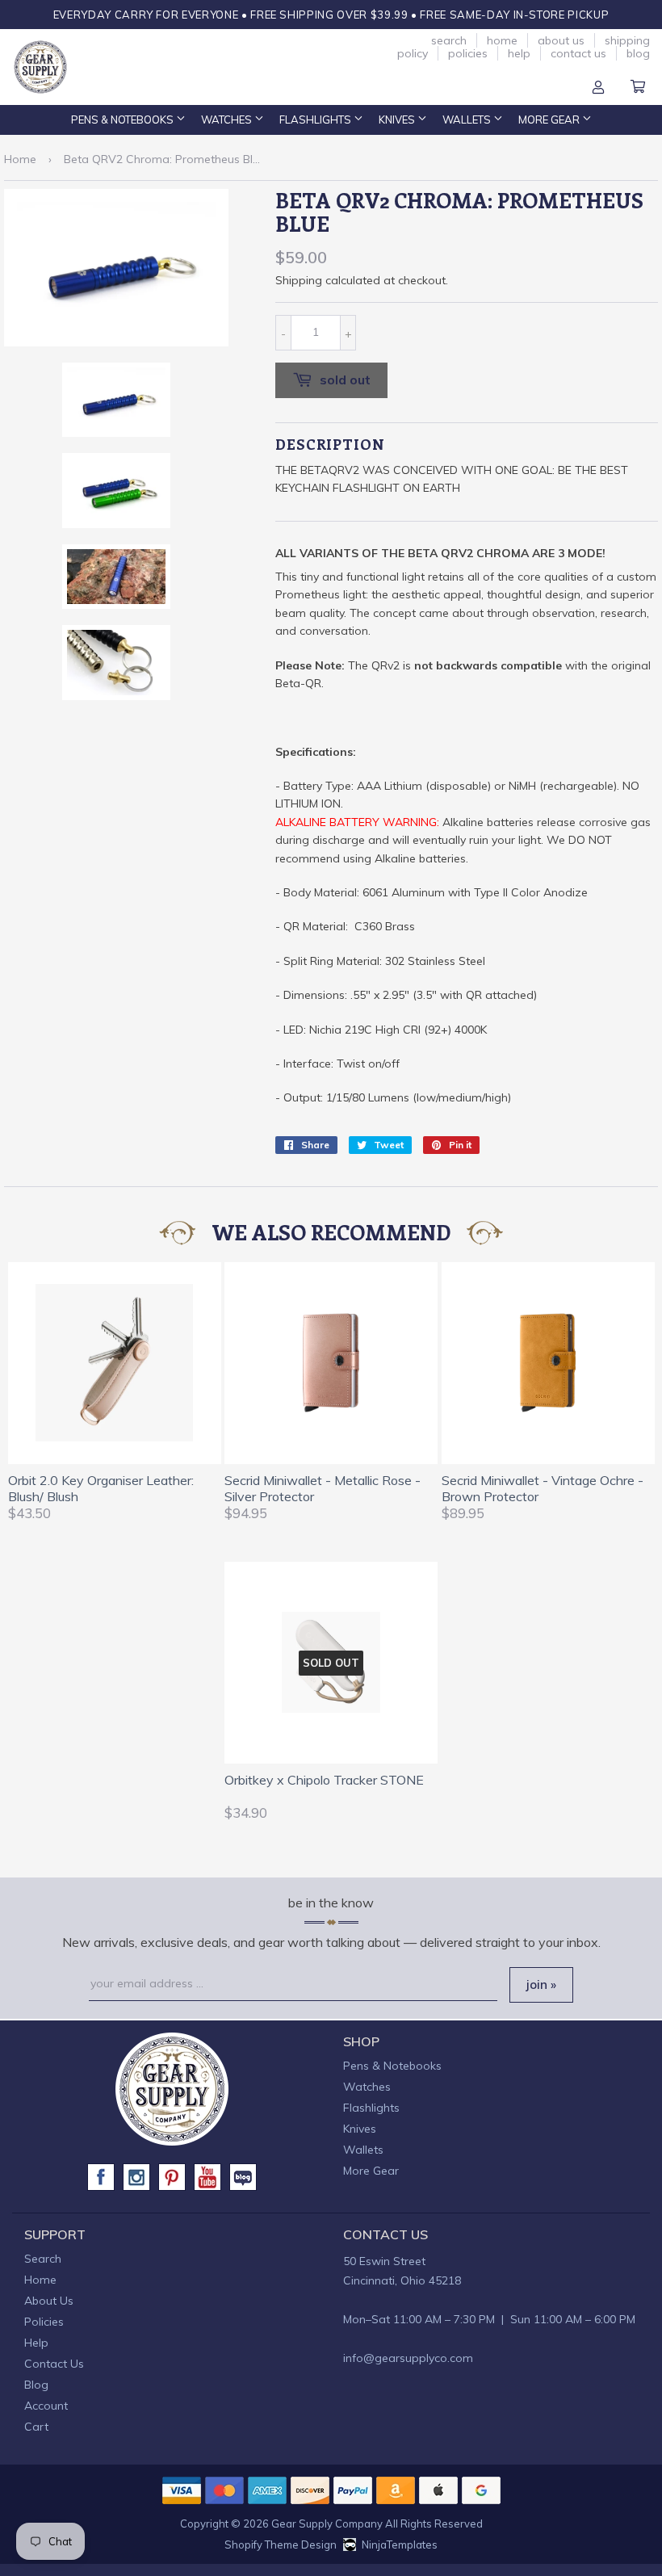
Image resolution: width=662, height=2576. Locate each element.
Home (502, 40)
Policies (468, 53)
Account (598, 88)
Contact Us (578, 53)
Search (449, 40)
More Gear (550, 120)
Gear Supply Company (327, 2524)
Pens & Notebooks (124, 120)
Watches (228, 120)
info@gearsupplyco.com (408, 2358)
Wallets (468, 120)
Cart (638, 88)
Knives (398, 120)
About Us (561, 40)
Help (519, 53)
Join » (541, 1984)
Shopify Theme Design (281, 2545)
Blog (638, 53)
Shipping (299, 280)
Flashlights (316, 120)
